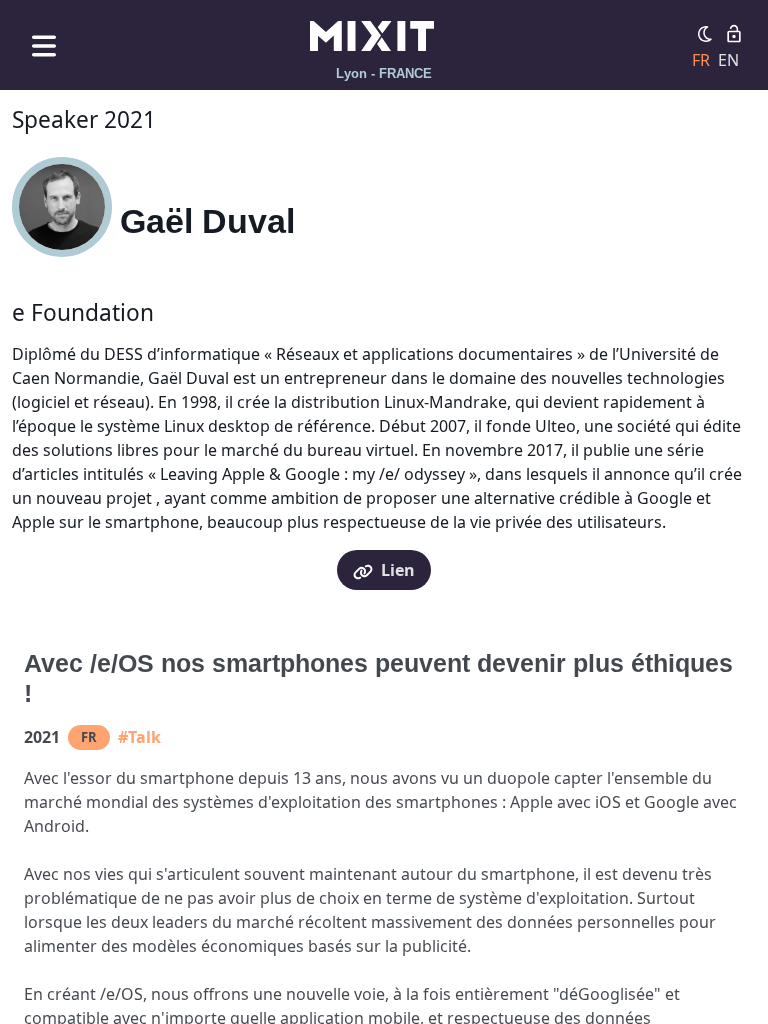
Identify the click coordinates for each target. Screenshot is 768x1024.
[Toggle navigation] (44, 45)
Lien (398, 570)
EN (728, 60)
